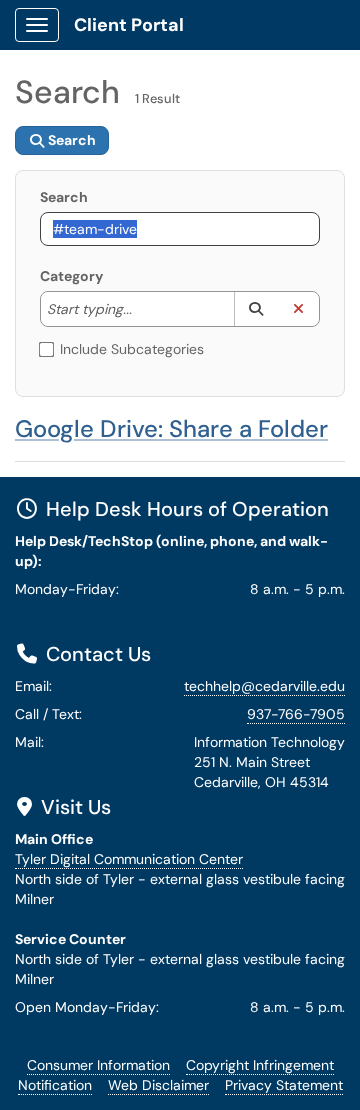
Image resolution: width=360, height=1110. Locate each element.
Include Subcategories (132, 349)
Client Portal (129, 25)
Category (71, 276)
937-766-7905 (296, 714)
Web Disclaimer (158, 1085)
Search (64, 197)
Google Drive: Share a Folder (171, 428)
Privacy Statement (284, 1085)
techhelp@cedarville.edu (264, 686)
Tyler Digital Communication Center (129, 859)
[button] (255, 309)
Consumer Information (98, 1065)
